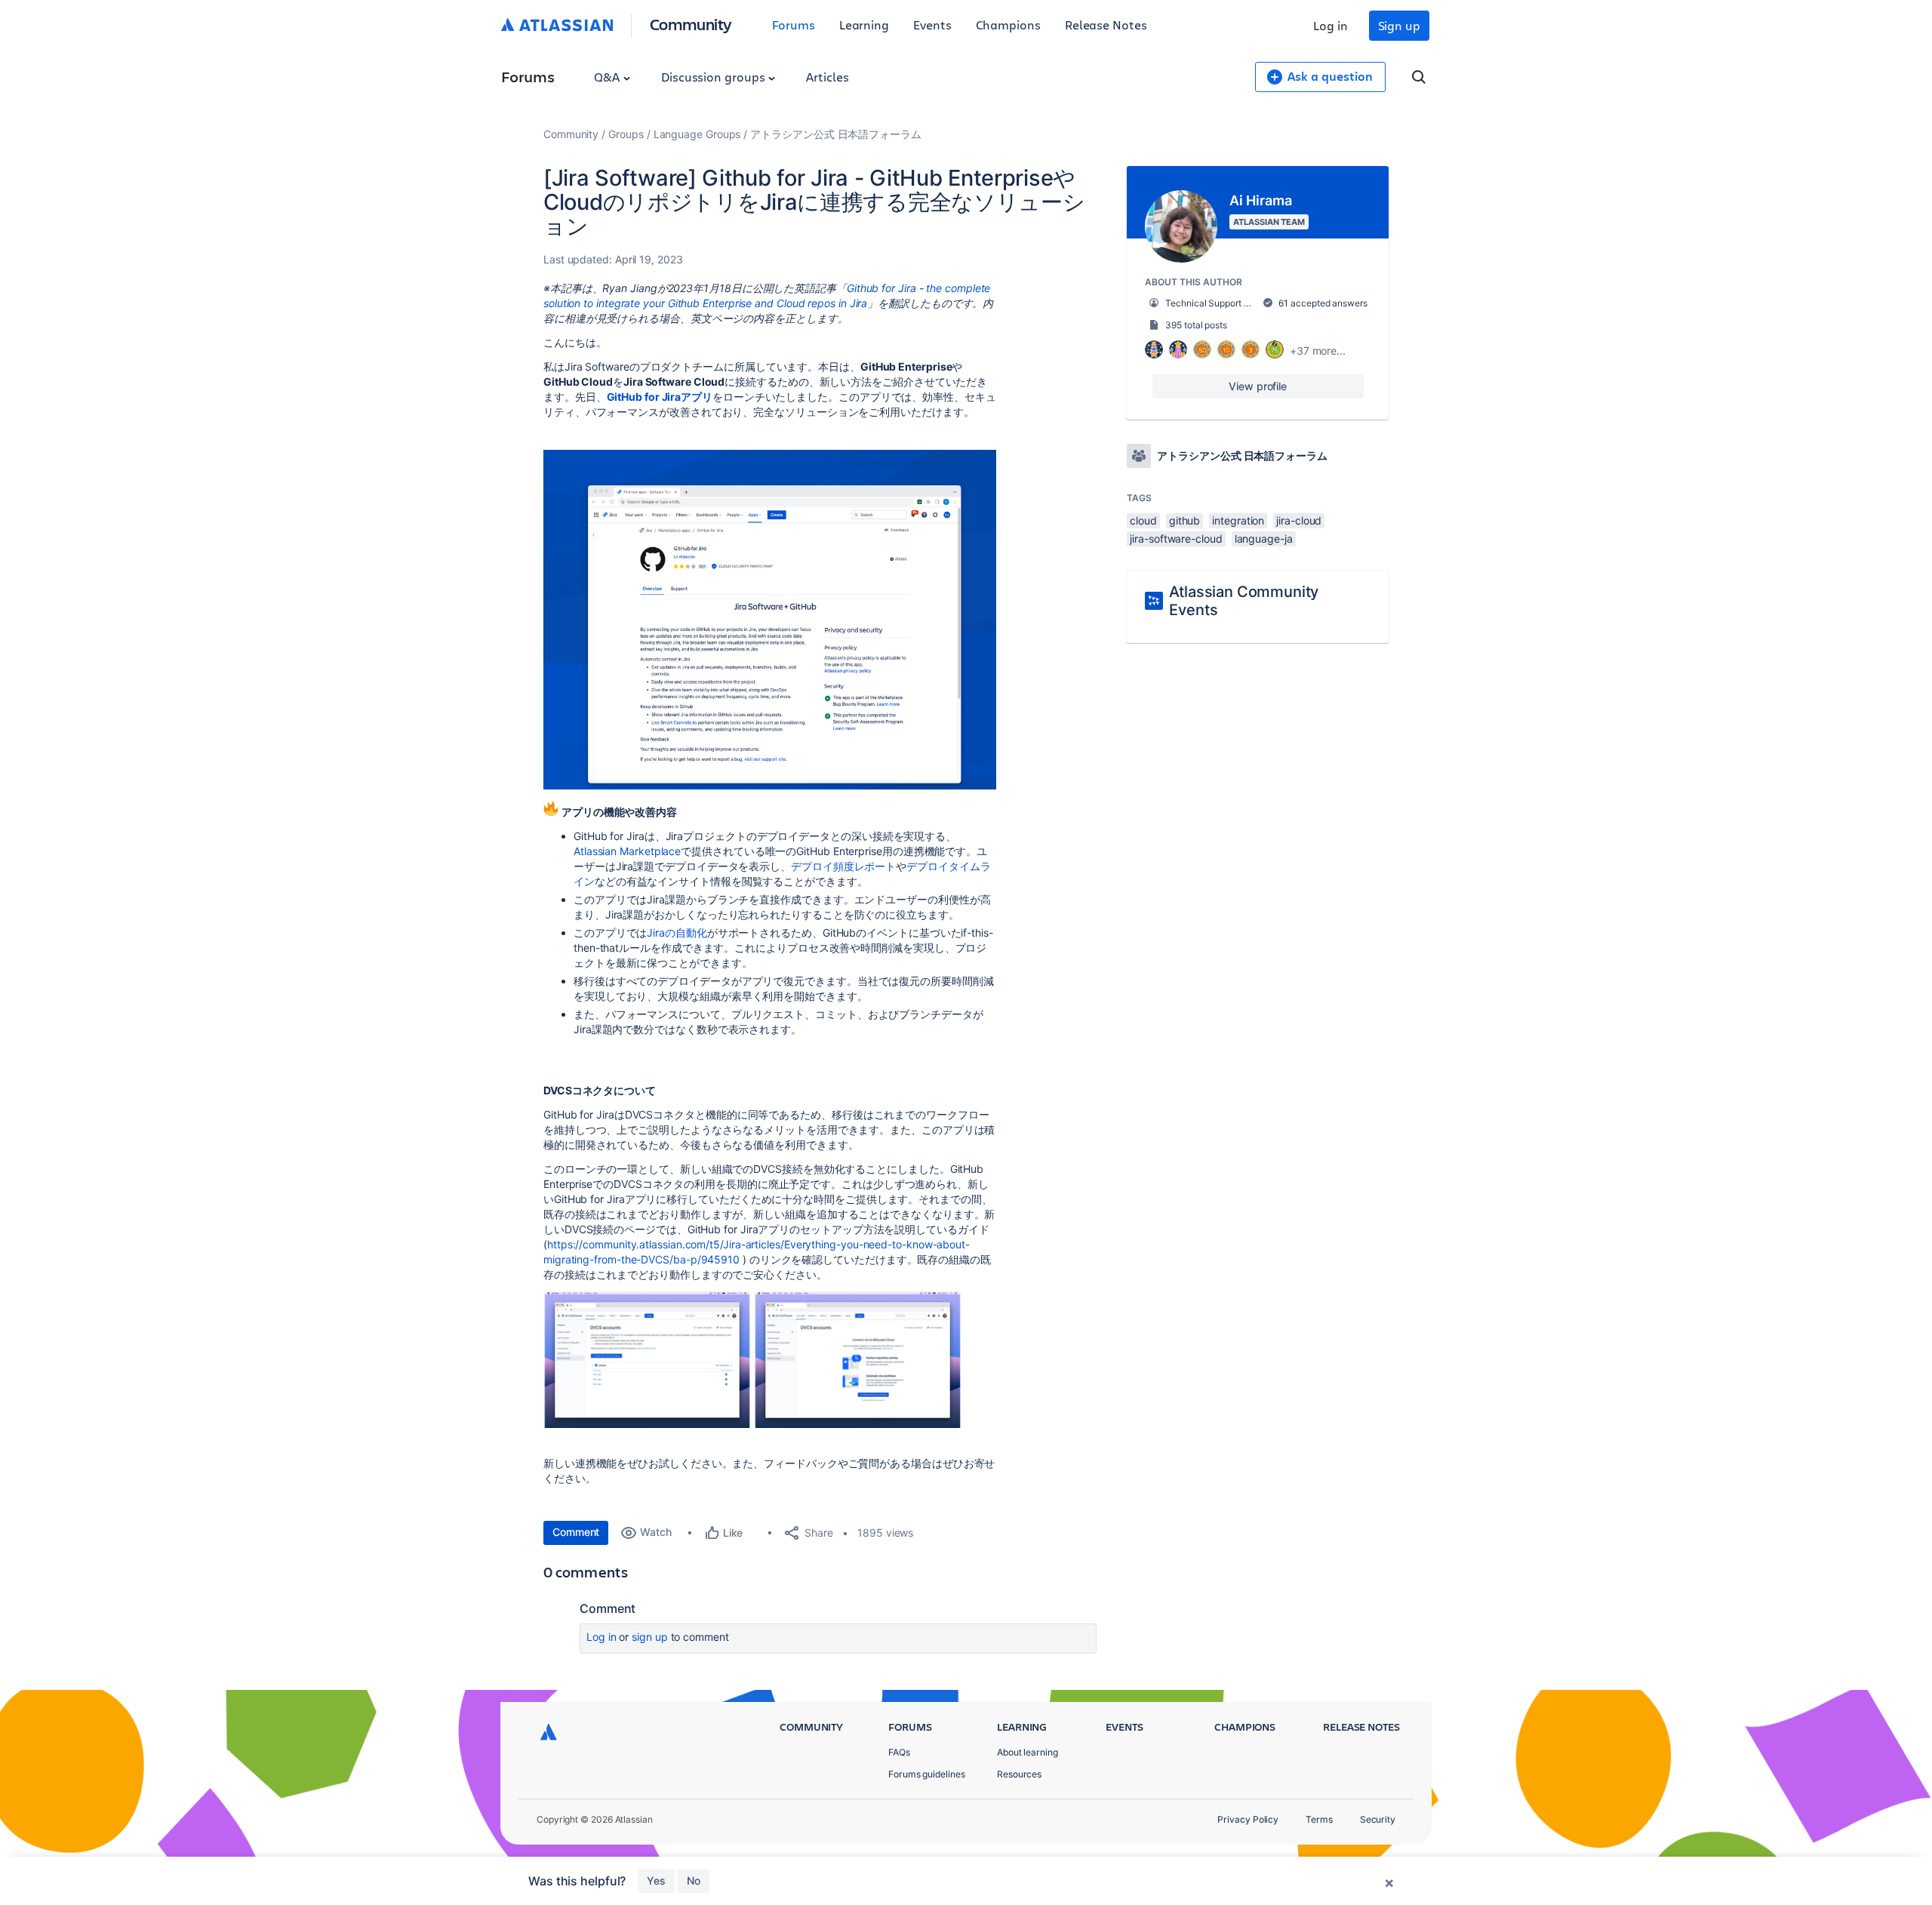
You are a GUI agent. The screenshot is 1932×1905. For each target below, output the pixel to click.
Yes (656, 1880)
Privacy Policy (1248, 1819)
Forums (794, 25)
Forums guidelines (927, 1774)
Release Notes (1106, 25)
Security (1378, 1819)
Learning (864, 25)
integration (1238, 520)
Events (932, 25)
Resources (1019, 1774)
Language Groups (697, 134)
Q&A (608, 77)
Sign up (1399, 25)
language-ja (1264, 539)
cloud (1143, 520)
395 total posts (1196, 325)
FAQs (899, 1752)
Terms (1319, 1819)
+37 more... (1318, 351)
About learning (1028, 1752)
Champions (1008, 25)
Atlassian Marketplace (627, 851)
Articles (827, 77)
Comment (576, 1532)
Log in (1331, 25)
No (694, 1880)
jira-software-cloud (1176, 539)
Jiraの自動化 (677, 932)
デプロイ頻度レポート (843, 866)
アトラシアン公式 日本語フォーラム (836, 134)
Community (691, 24)
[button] (770, 620)
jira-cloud (1299, 520)
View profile (1258, 386)
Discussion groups (715, 77)
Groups (626, 134)
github (1185, 520)
